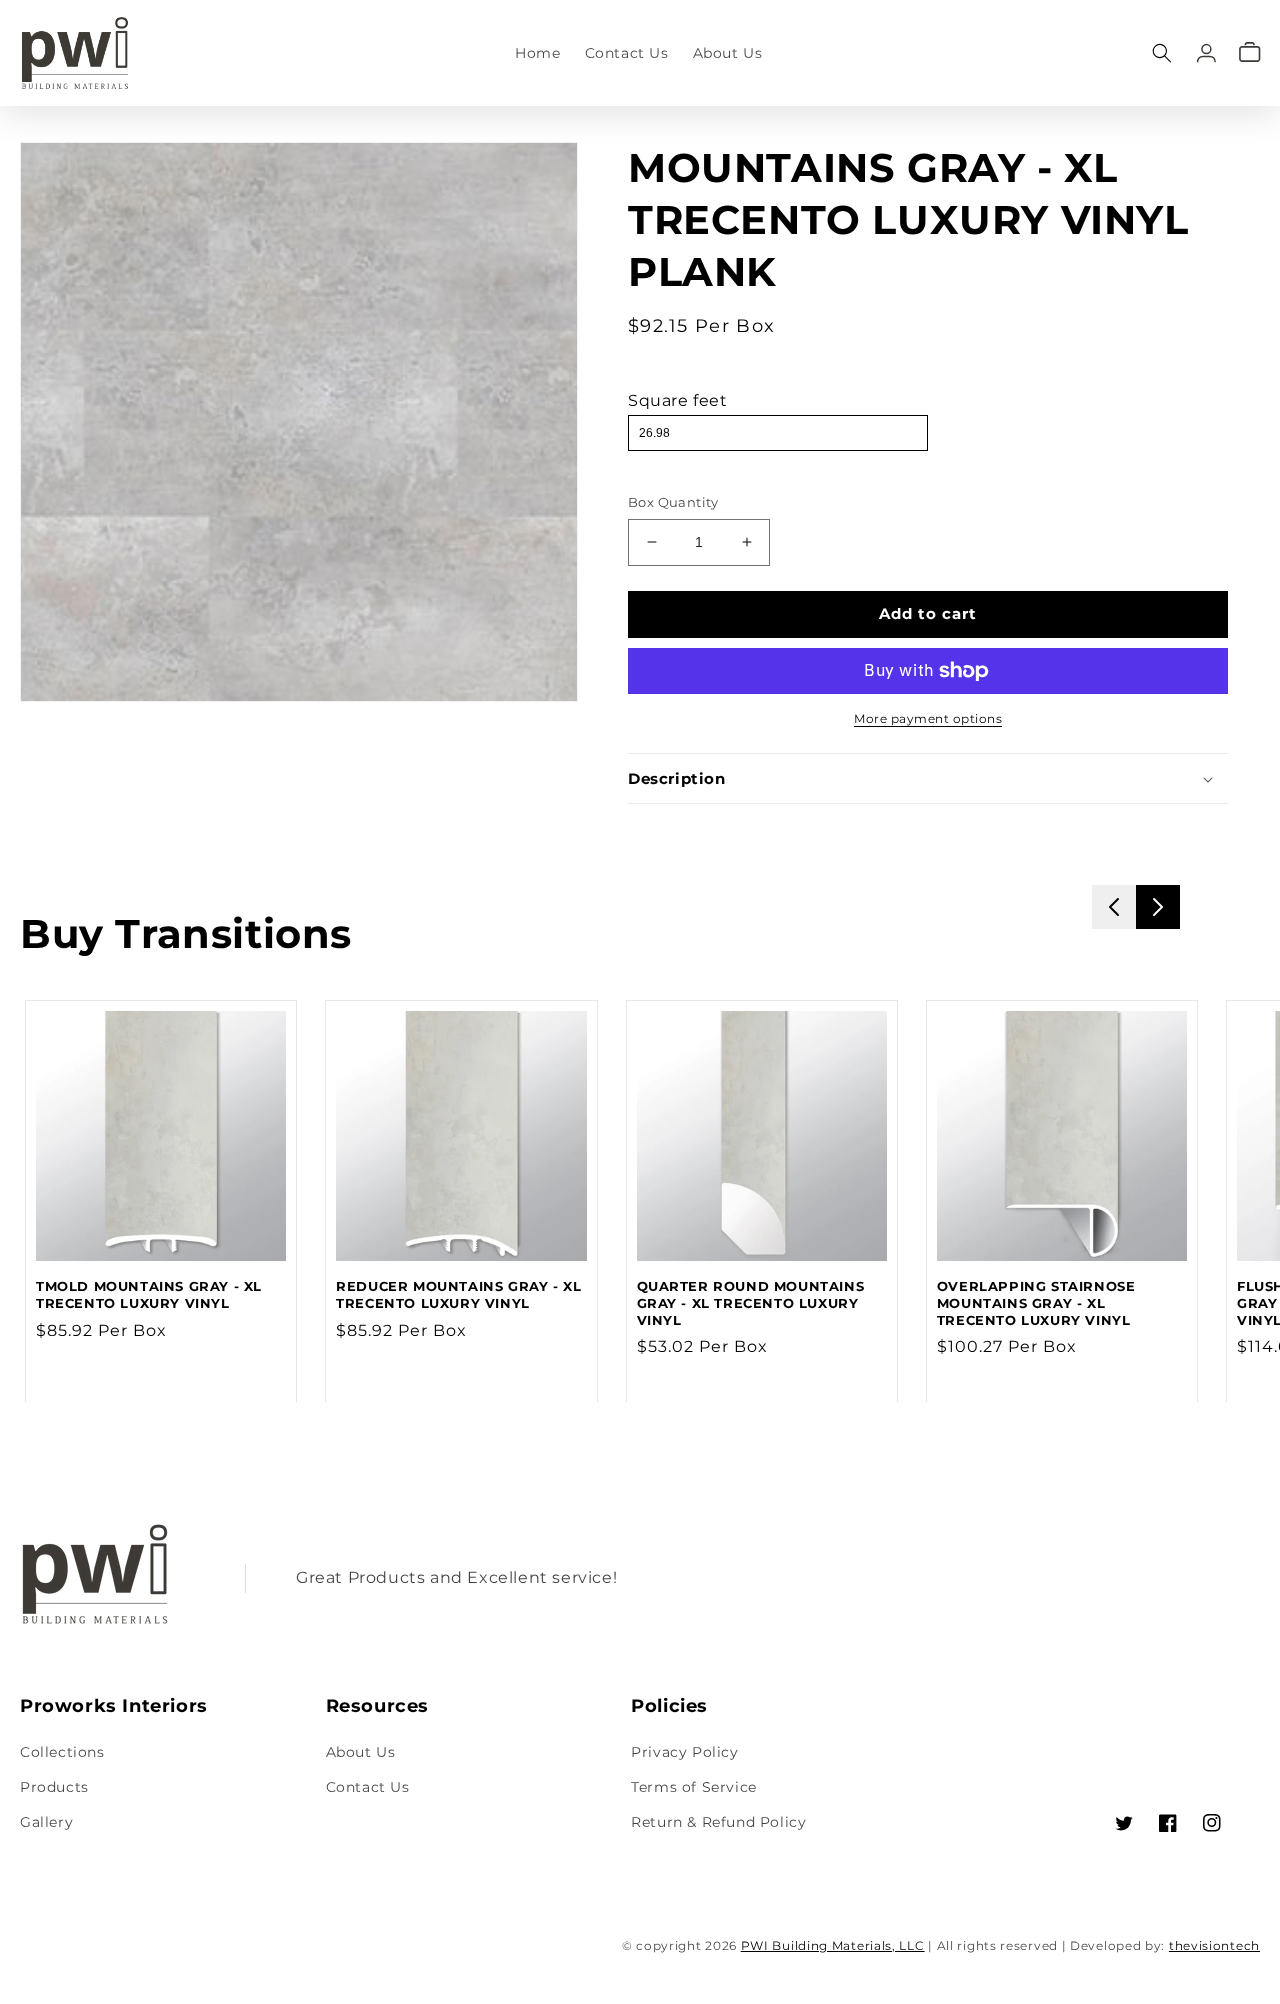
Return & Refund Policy (718, 1822)
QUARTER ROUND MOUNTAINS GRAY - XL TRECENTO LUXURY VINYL (751, 1303)
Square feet (678, 400)
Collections (62, 1752)
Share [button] (672, 831)
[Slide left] (1114, 907)
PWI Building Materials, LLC (833, 1945)
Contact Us (368, 1787)
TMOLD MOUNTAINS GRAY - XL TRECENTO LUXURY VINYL (149, 1294)
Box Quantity (673, 502)
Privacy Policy (684, 1752)
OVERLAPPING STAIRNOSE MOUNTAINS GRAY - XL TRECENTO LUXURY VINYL (1036, 1303)
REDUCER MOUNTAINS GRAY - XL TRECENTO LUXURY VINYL (458, 1294)
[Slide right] (1158, 907)
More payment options (928, 718)
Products (54, 1787)
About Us (361, 1752)
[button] (1162, 52)
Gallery (46, 1822)
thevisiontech (1214, 1945)
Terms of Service (694, 1787)
